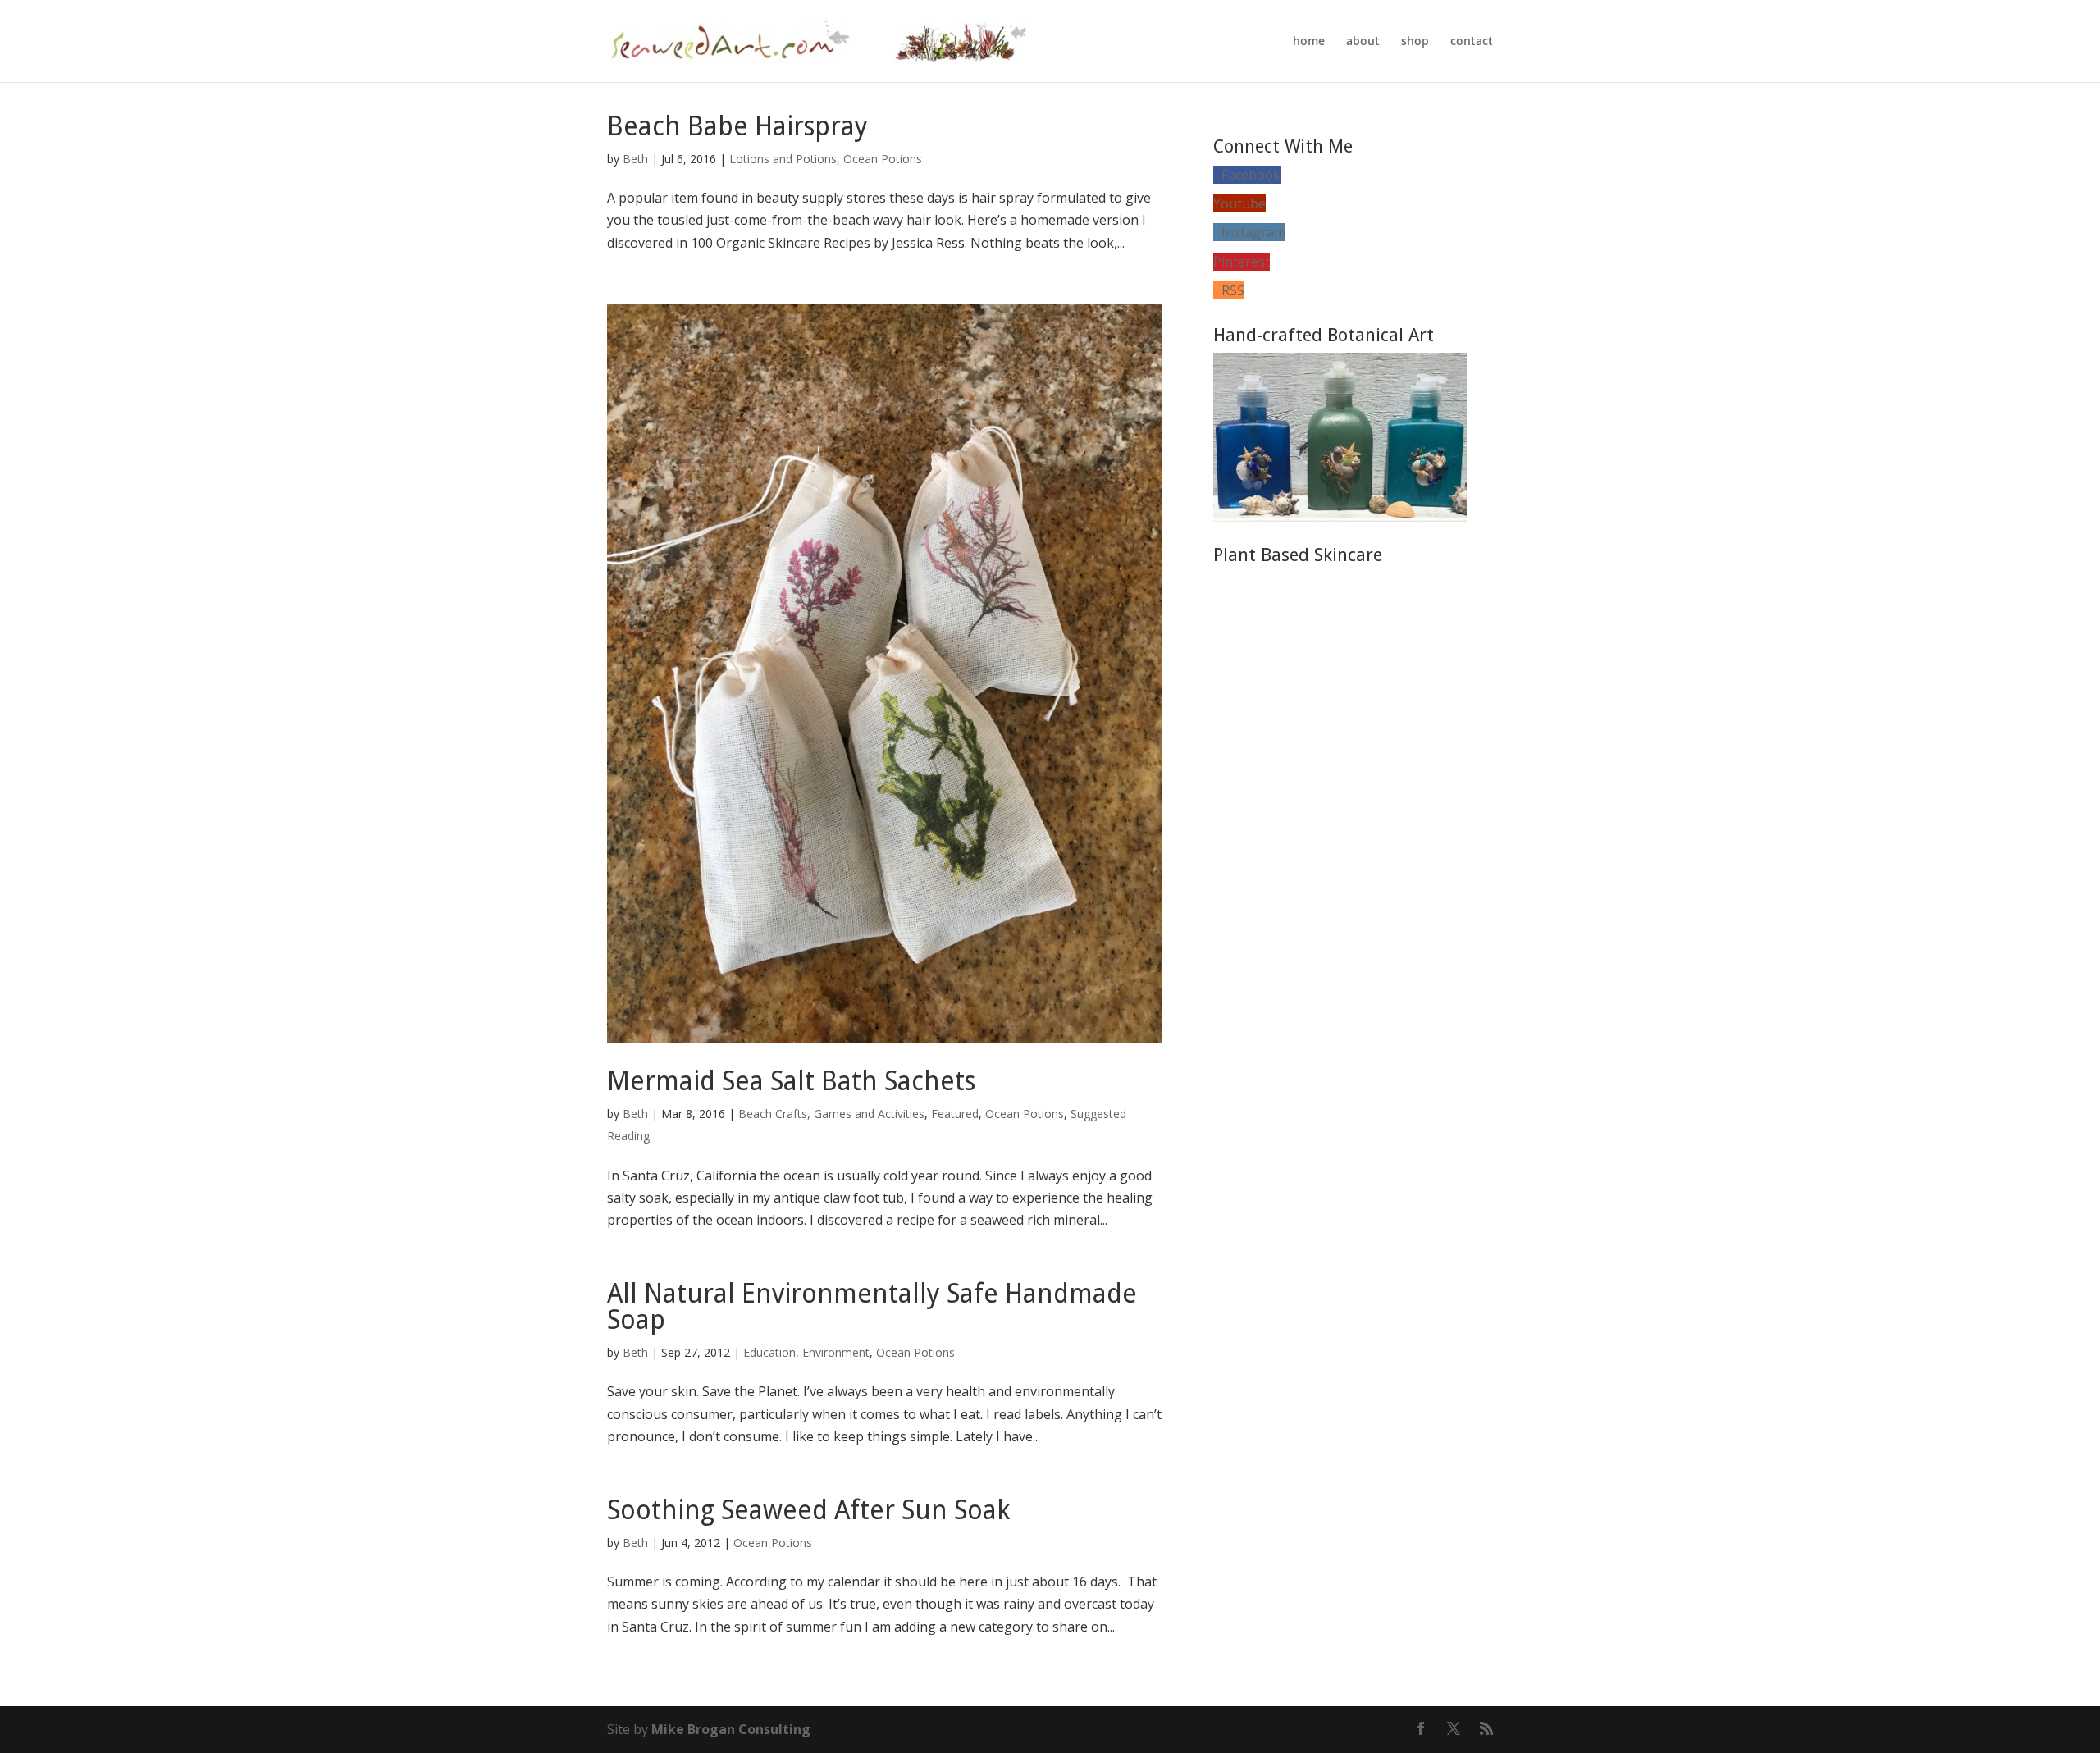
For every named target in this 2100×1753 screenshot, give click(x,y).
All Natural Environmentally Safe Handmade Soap (872, 1307)
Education (769, 1352)
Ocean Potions (883, 159)
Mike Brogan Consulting (731, 1729)
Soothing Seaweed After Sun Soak (808, 1510)
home (1309, 42)
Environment (836, 1352)
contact (1472, 42)
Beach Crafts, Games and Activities (831, 1114)
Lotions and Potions (783, 159)
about (1363, 42)
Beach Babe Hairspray (737, 126)
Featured (955, 1114)
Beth (635, 159)
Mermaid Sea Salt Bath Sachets (791, 1081)
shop (1415, 42)
